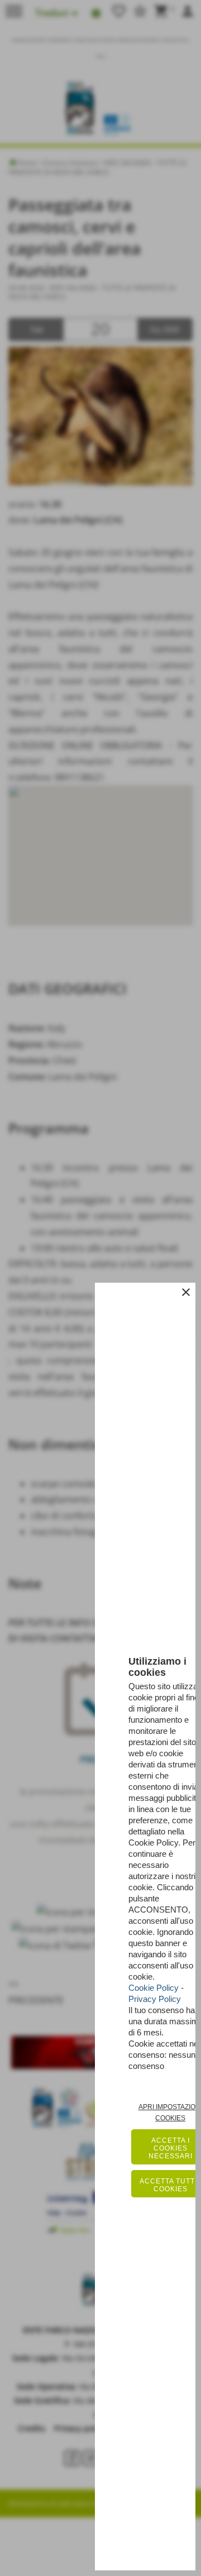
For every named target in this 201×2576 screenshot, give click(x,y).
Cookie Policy (154, 1988)
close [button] (186, 1292)
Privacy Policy (155, 1999)
